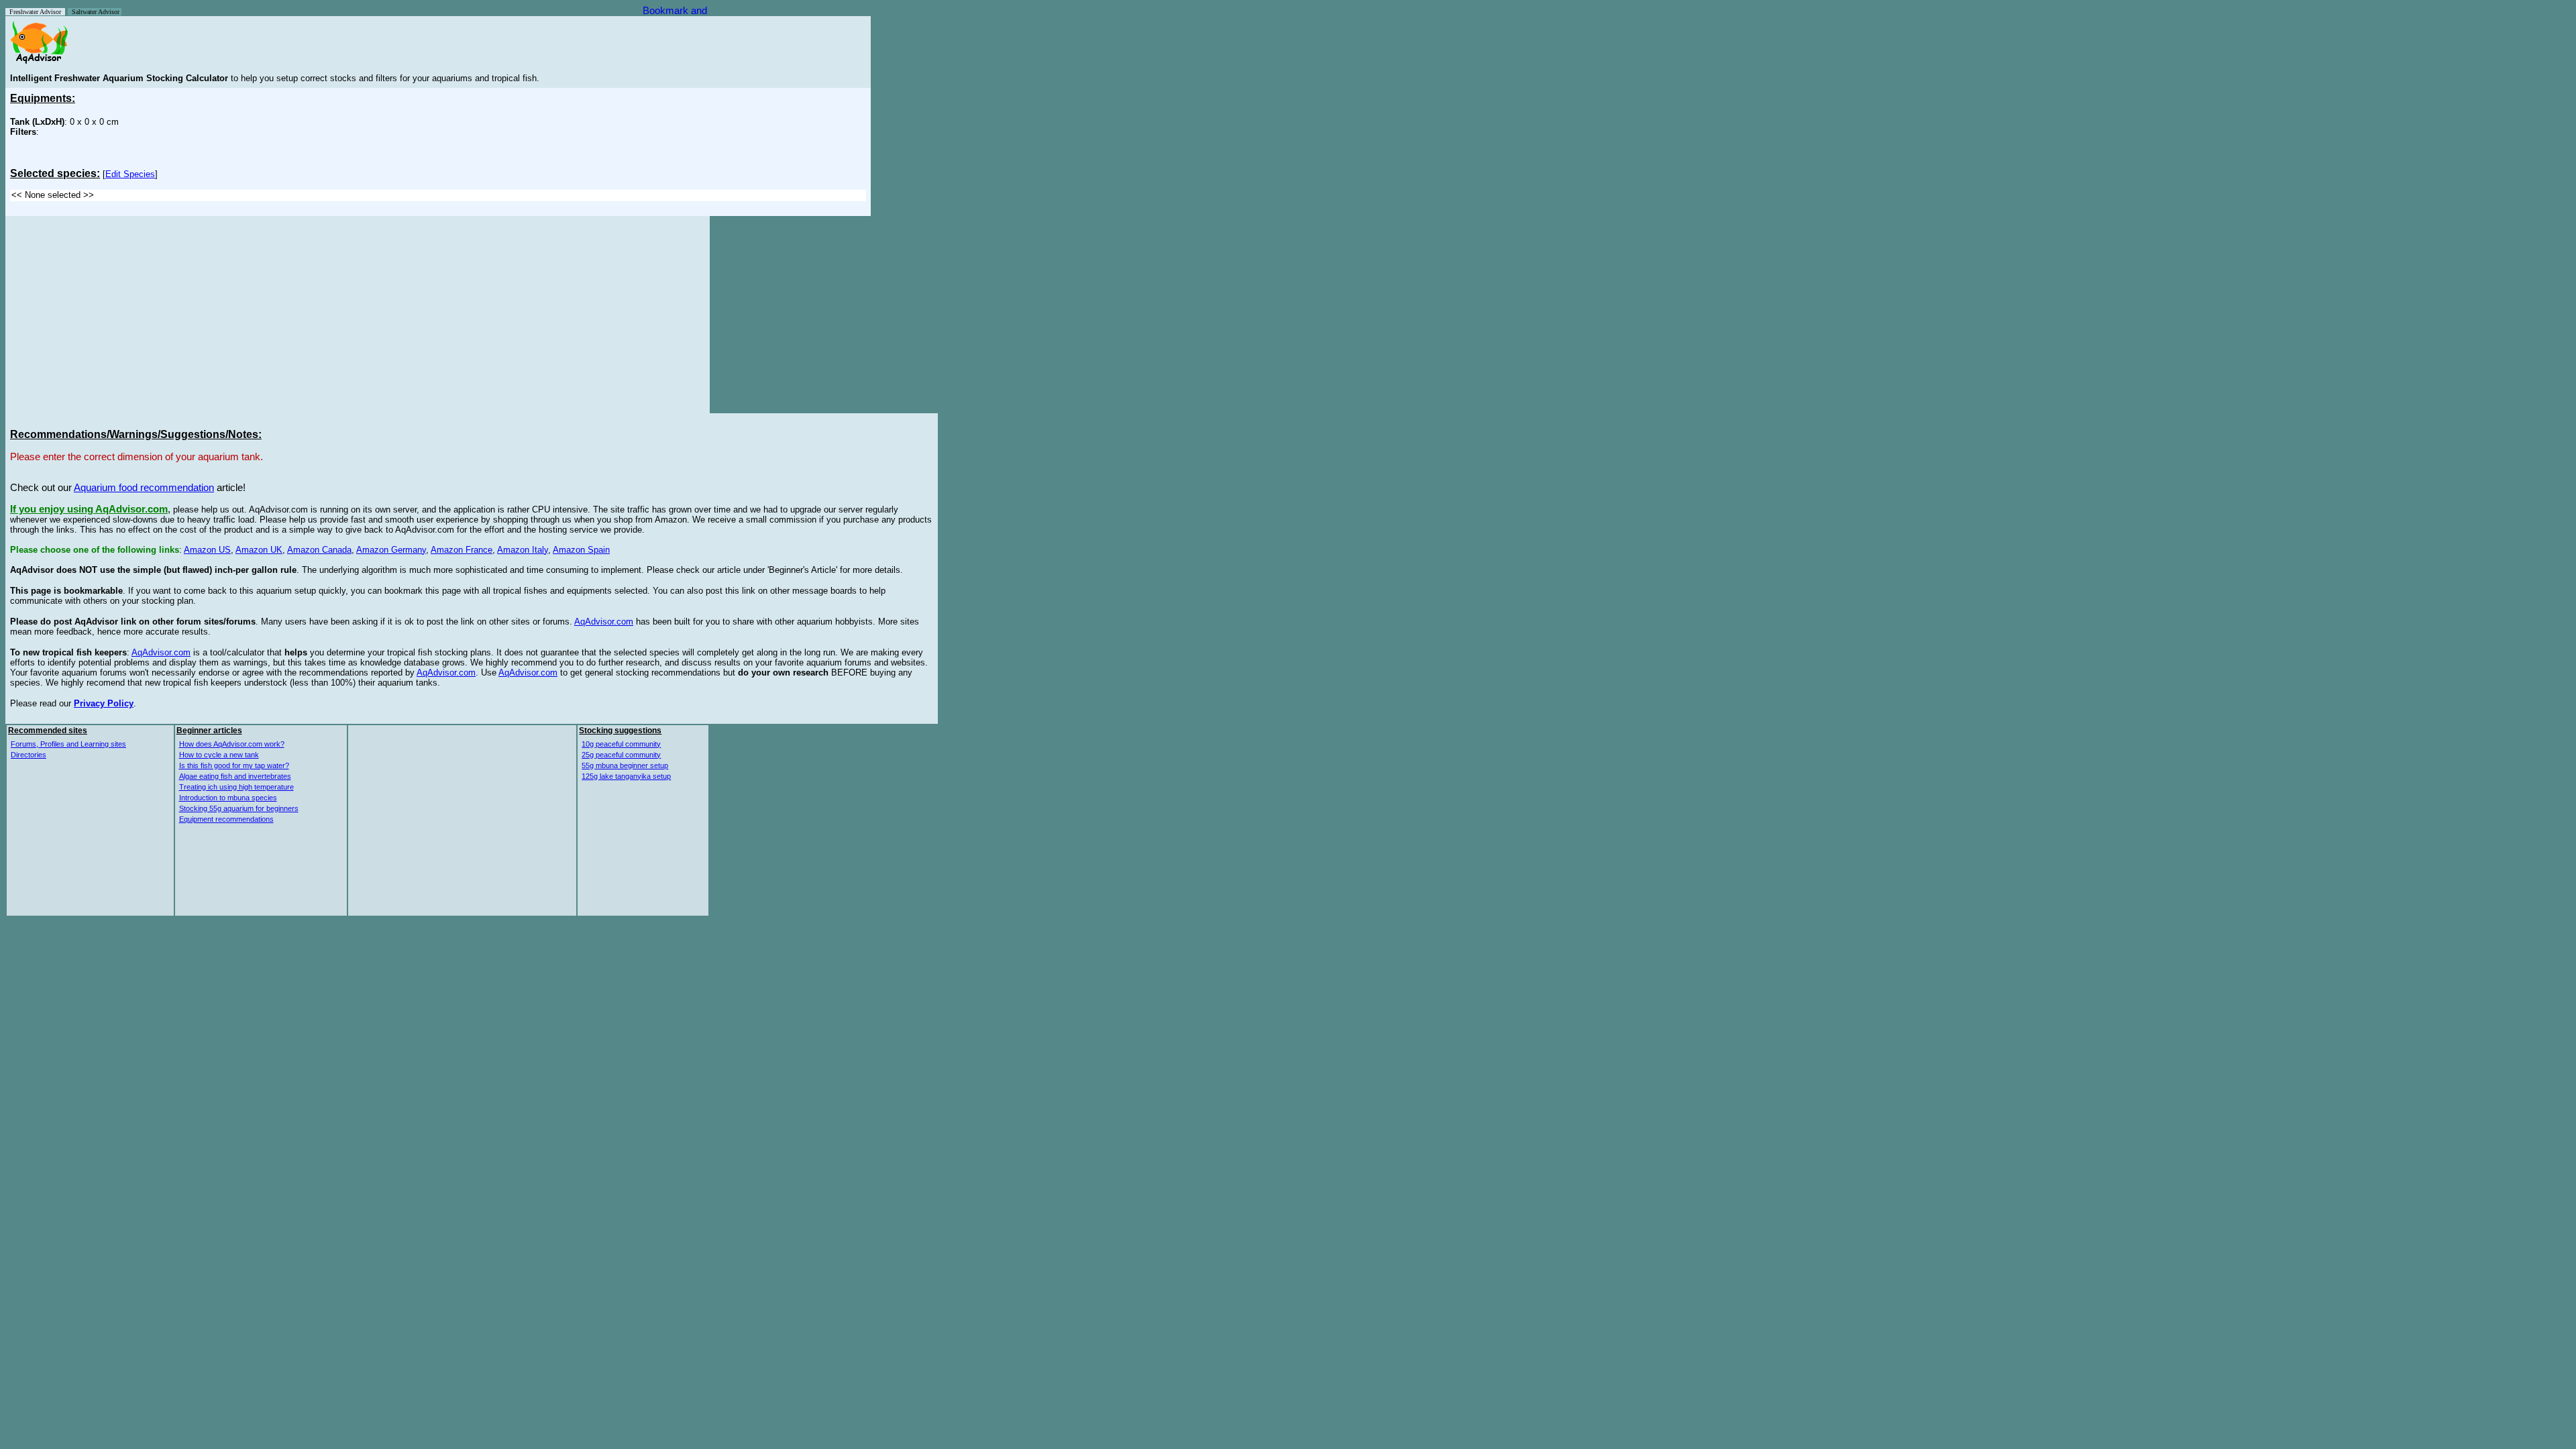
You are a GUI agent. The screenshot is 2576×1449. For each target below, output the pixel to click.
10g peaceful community (621, 744)
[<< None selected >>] (438, 196)
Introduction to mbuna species (228, 798)
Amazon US (207, 550)
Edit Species (130, 174)
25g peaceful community (621, 755)
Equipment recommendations (226, 819)
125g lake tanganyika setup (626, 776)
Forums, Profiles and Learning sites (68, 744)
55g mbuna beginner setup (625, 765)
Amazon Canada (319, 550)
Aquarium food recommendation (144, 488)
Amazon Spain (581, 550)
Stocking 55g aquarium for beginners (239, 808)
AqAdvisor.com (604, 622)
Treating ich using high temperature (236, 787)
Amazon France (462, 550)
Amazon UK (259, 550)
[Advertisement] (123, 315)
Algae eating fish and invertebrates (235, 776)
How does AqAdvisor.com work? (232, 744)
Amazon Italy (523, 550)
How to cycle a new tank (219, 755)
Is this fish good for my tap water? (234, 765)
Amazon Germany (391, 550)
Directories (29, 755)
